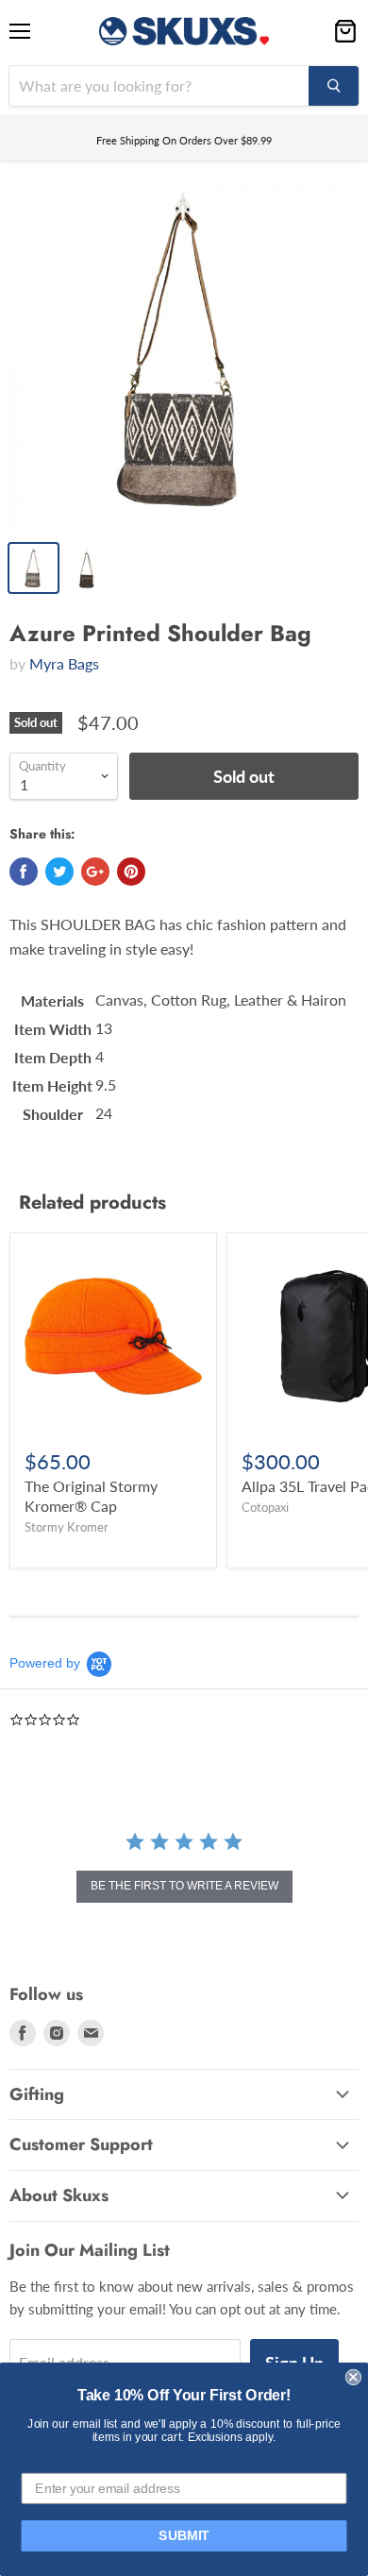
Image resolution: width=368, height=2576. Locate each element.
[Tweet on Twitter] (59, 872)
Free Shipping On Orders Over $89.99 (184, 140)
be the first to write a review (184, 1886)
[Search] (334, 86)
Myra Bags (64, 663)
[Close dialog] (353, 2377)
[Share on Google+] (95, 872)
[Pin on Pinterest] (131, 872)
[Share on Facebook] (24, 872)
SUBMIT (184, 2536)
